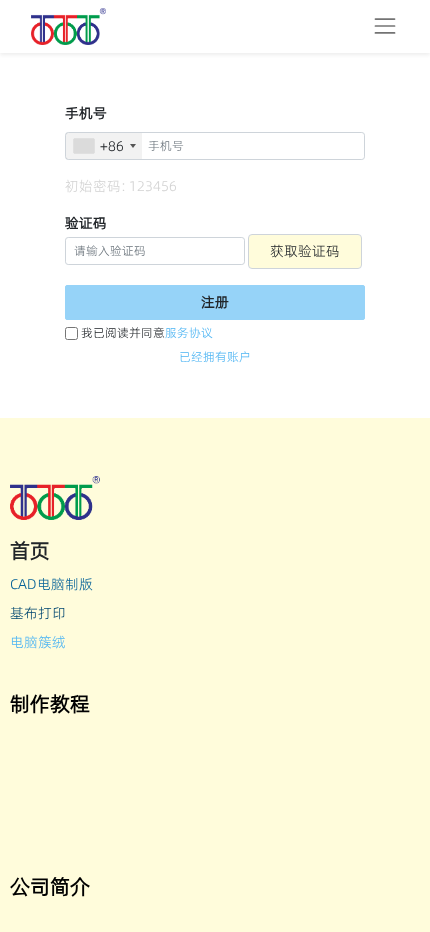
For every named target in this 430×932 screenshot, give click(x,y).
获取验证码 (305, 251)
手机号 (86, 113)
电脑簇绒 (38, 642)
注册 (215, 302)
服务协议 (189, 332)
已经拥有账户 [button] (215, 356)
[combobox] (104, 146)
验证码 (86, 223)
